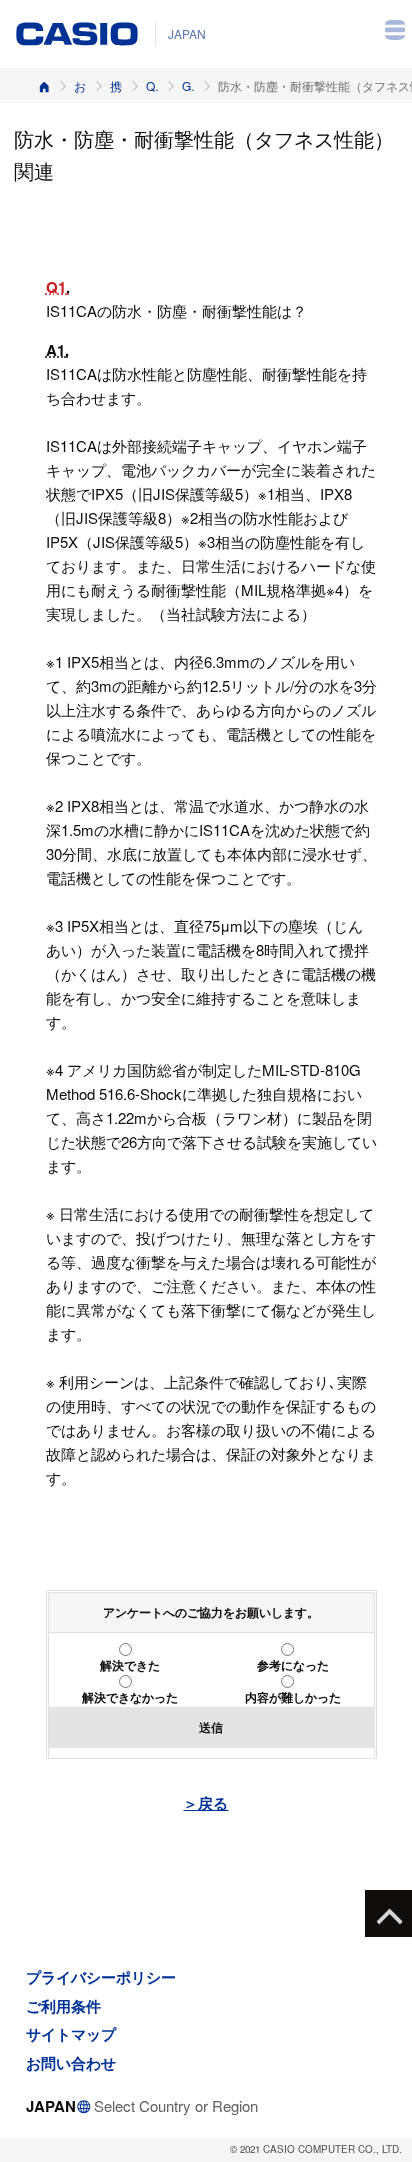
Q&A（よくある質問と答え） (152, 85)
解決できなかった (130, 1697)
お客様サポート (80, 85)
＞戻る (205, 1803)
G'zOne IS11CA (188, 85)
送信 (211, 1727)
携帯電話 (116, 85)
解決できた (130, 1665)
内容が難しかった (293, 1697)
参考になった (293, 1665)
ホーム (44, 85)
